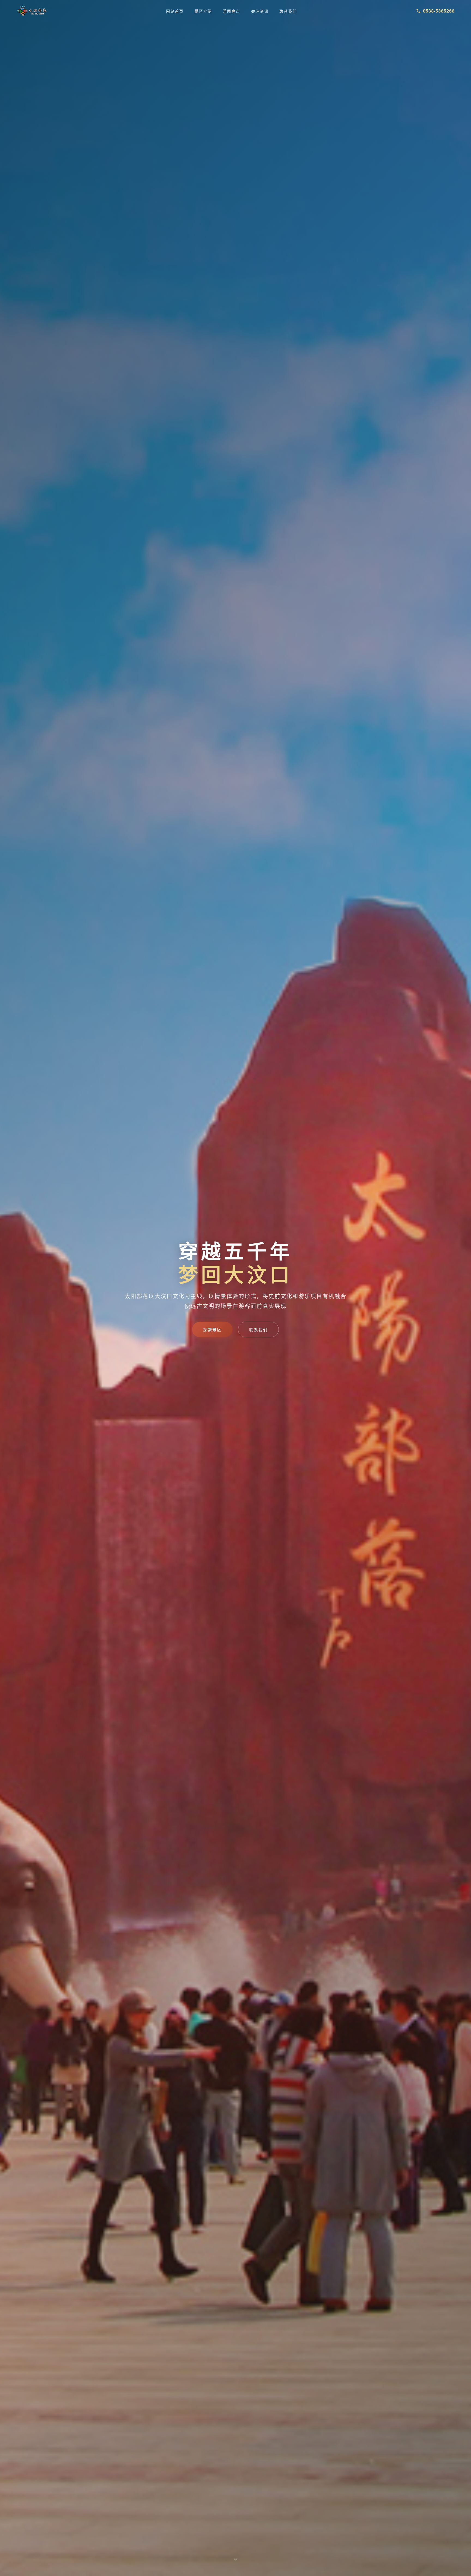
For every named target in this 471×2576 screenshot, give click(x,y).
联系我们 (288, 11)
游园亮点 (231, 11)
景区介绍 (203, 11)
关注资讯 (260, 11)
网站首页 (175, 11)
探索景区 (212, 1329)
